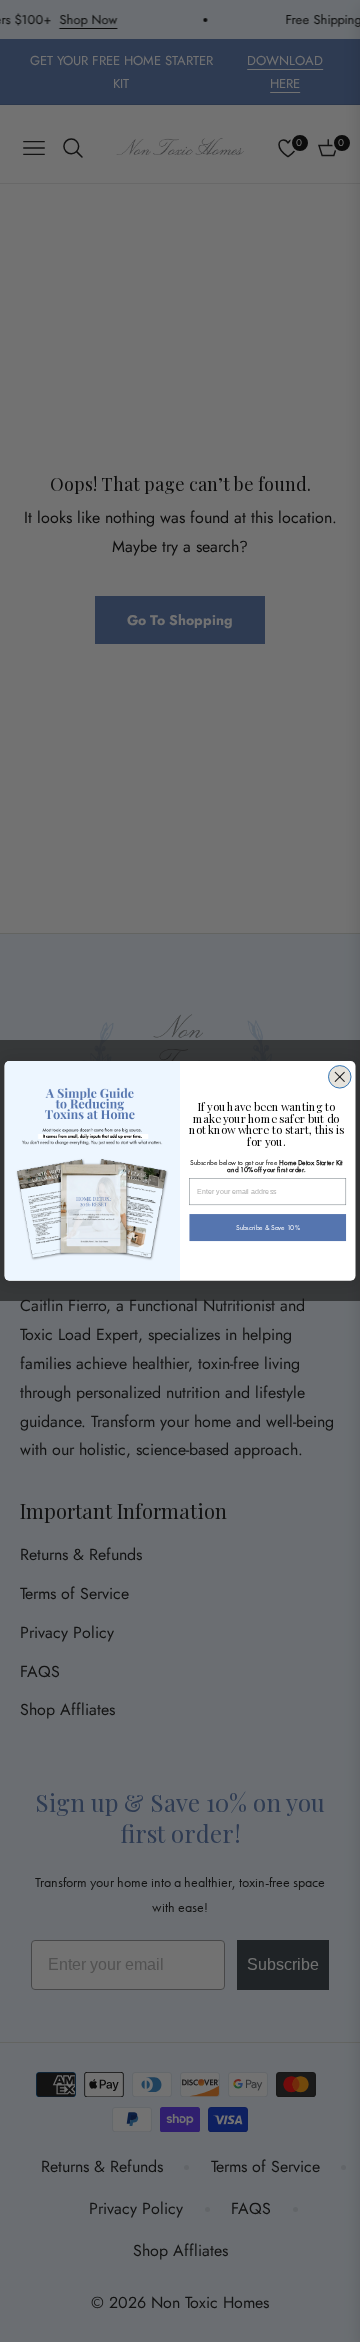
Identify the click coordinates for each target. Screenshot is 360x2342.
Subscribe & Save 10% (267, 1227)
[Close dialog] (340, 1077)
